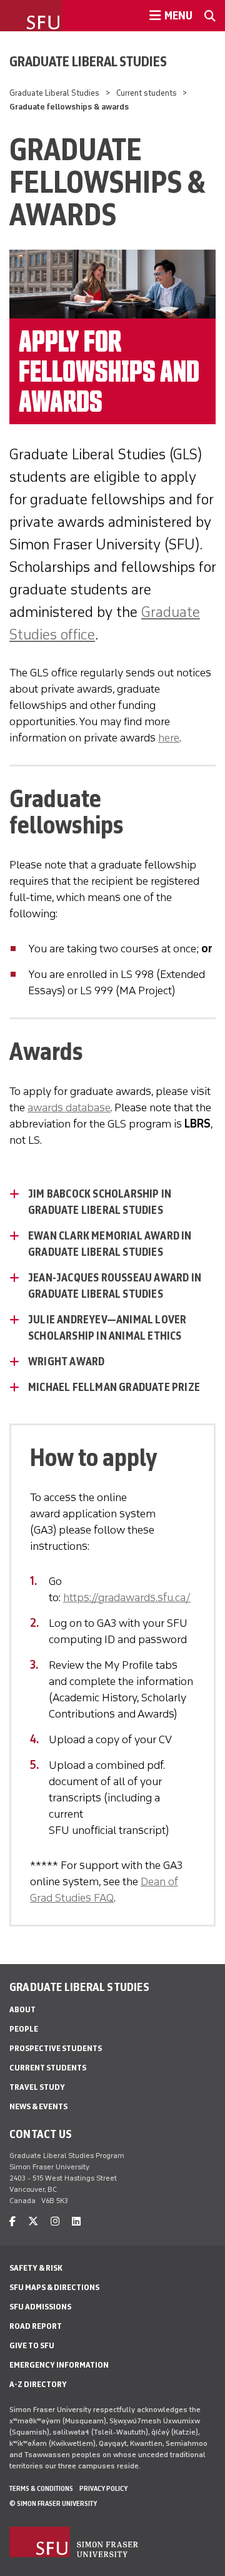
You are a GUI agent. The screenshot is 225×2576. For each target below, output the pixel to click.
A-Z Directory (38, 2384)
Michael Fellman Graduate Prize (114, 1387)
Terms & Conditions (41, 2488)
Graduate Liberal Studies (88, 61)
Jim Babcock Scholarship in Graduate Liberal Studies (100, 1202)
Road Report (36, 2326)
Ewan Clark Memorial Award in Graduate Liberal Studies (110, 1244)
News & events (38, 2106)
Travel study (37, 2087)
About (22, 2009)
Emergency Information (59, 2365)
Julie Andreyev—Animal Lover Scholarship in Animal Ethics (107, 1328)
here (169, 738)
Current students (147, 93)
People (24, 2029)
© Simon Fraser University (53, 2503)
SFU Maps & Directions (54, 2287)
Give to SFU (32, 2345)
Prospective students (56, 2048)
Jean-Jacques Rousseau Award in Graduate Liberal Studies (115, 1286)
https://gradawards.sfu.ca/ (127, 1597)
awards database (69, 1107)
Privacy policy (103, 2488)
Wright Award (66, 1362)
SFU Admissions (40, 2307)
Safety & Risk (36, 2268)
